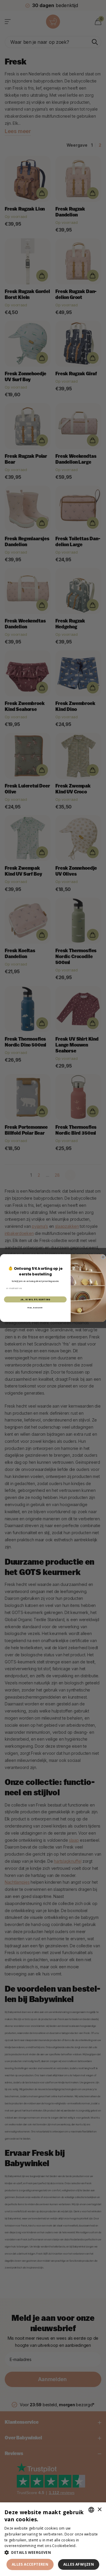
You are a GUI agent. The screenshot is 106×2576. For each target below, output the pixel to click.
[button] (53, 2552)
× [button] (99, 2510)
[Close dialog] (103, 1257)
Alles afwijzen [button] (79, 2564)
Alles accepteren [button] (30, 2564)
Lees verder (88, 2546)
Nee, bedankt (35, 1308)
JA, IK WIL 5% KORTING (35, 1299)
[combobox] (91, 2510)
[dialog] (53, 2539)
